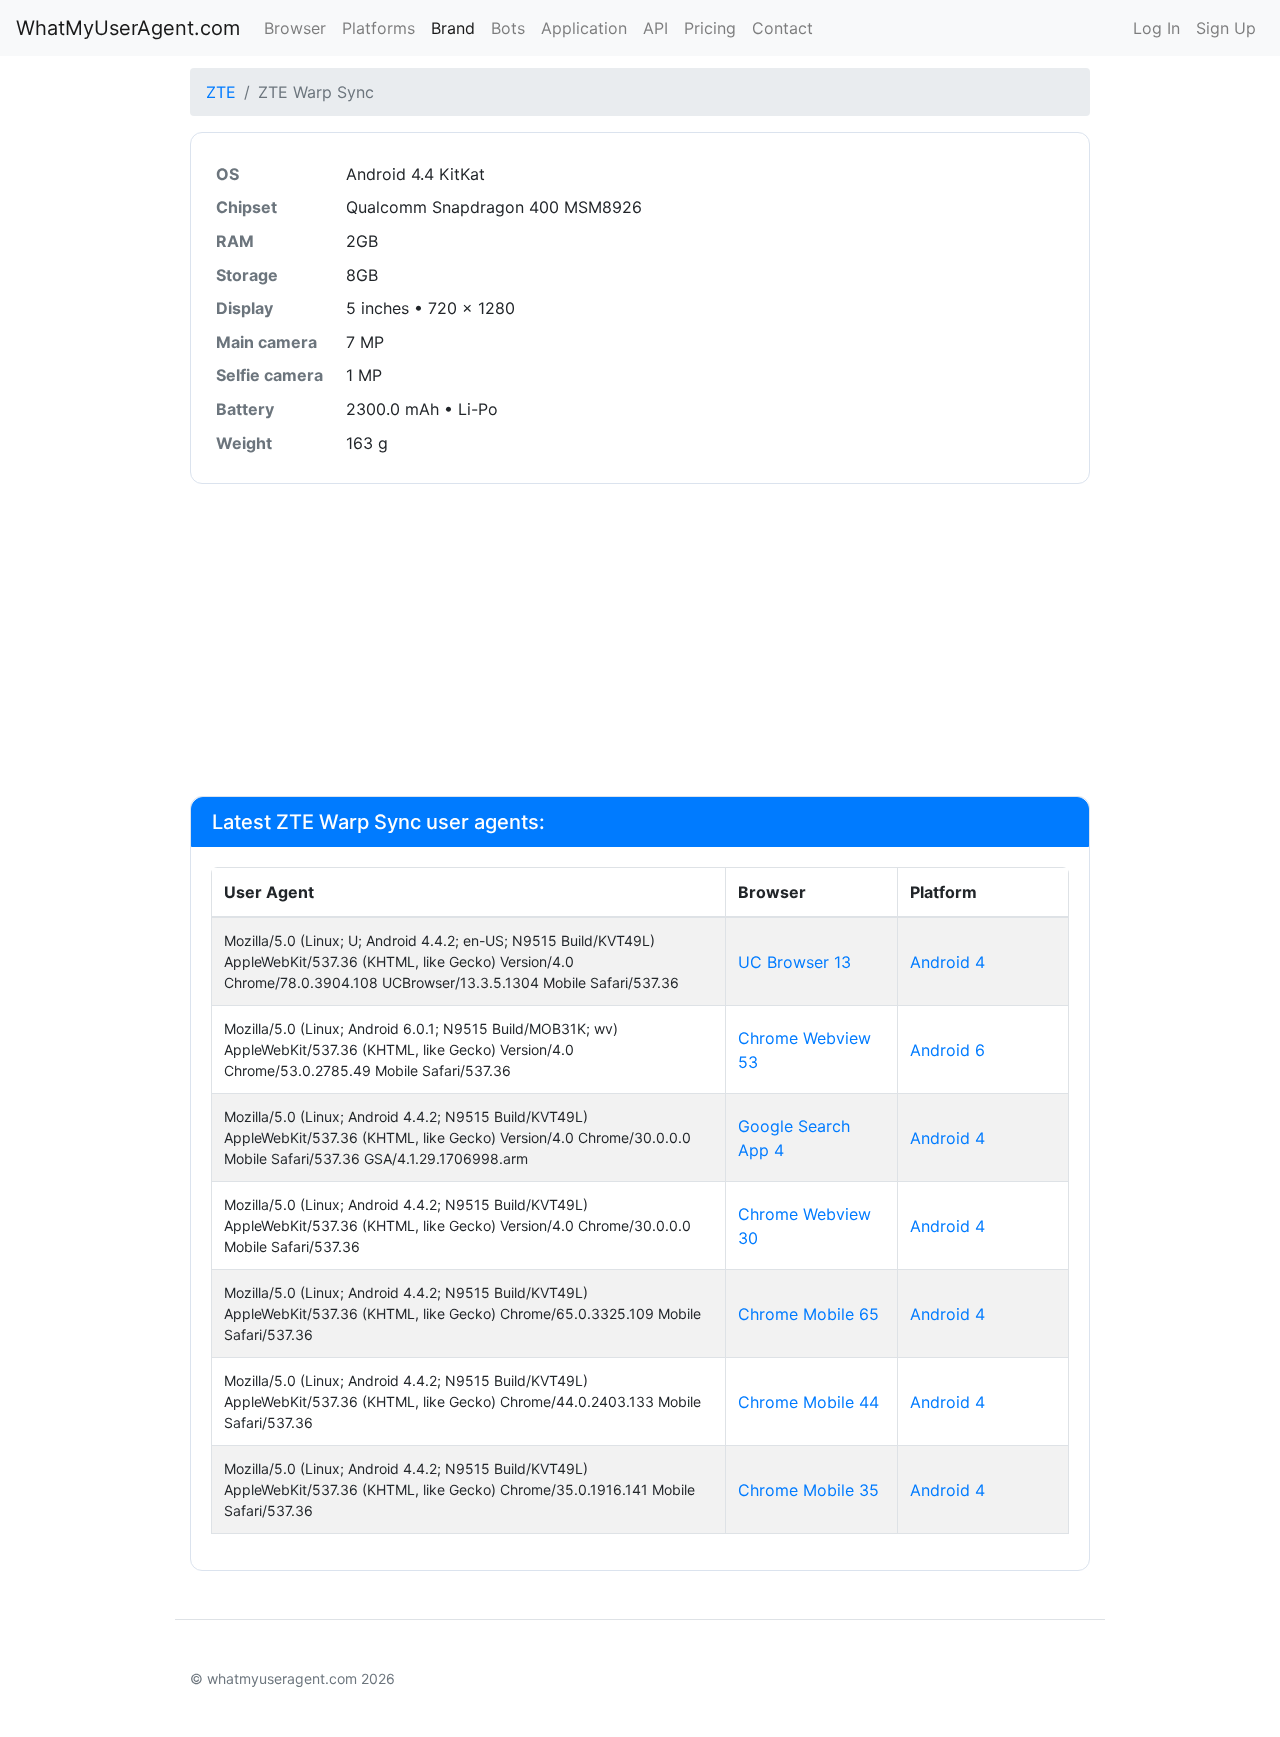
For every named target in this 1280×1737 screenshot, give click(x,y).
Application (584, 28)
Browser (295, 28)
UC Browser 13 (794, 962)
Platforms (378, 28)
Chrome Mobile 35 (808, 1490)
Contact (782, 28)
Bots (508, 28)
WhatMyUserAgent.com (128, 28)
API (655, 28)
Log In (1156, 28)
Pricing (710, 28)
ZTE (221, 92)
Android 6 (947, 1050)
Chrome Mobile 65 (808, 1314)
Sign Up (1226, 28)
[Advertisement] (640, 640)
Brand (453, 28)
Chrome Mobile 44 (808, 1402)
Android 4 (947, 962)
